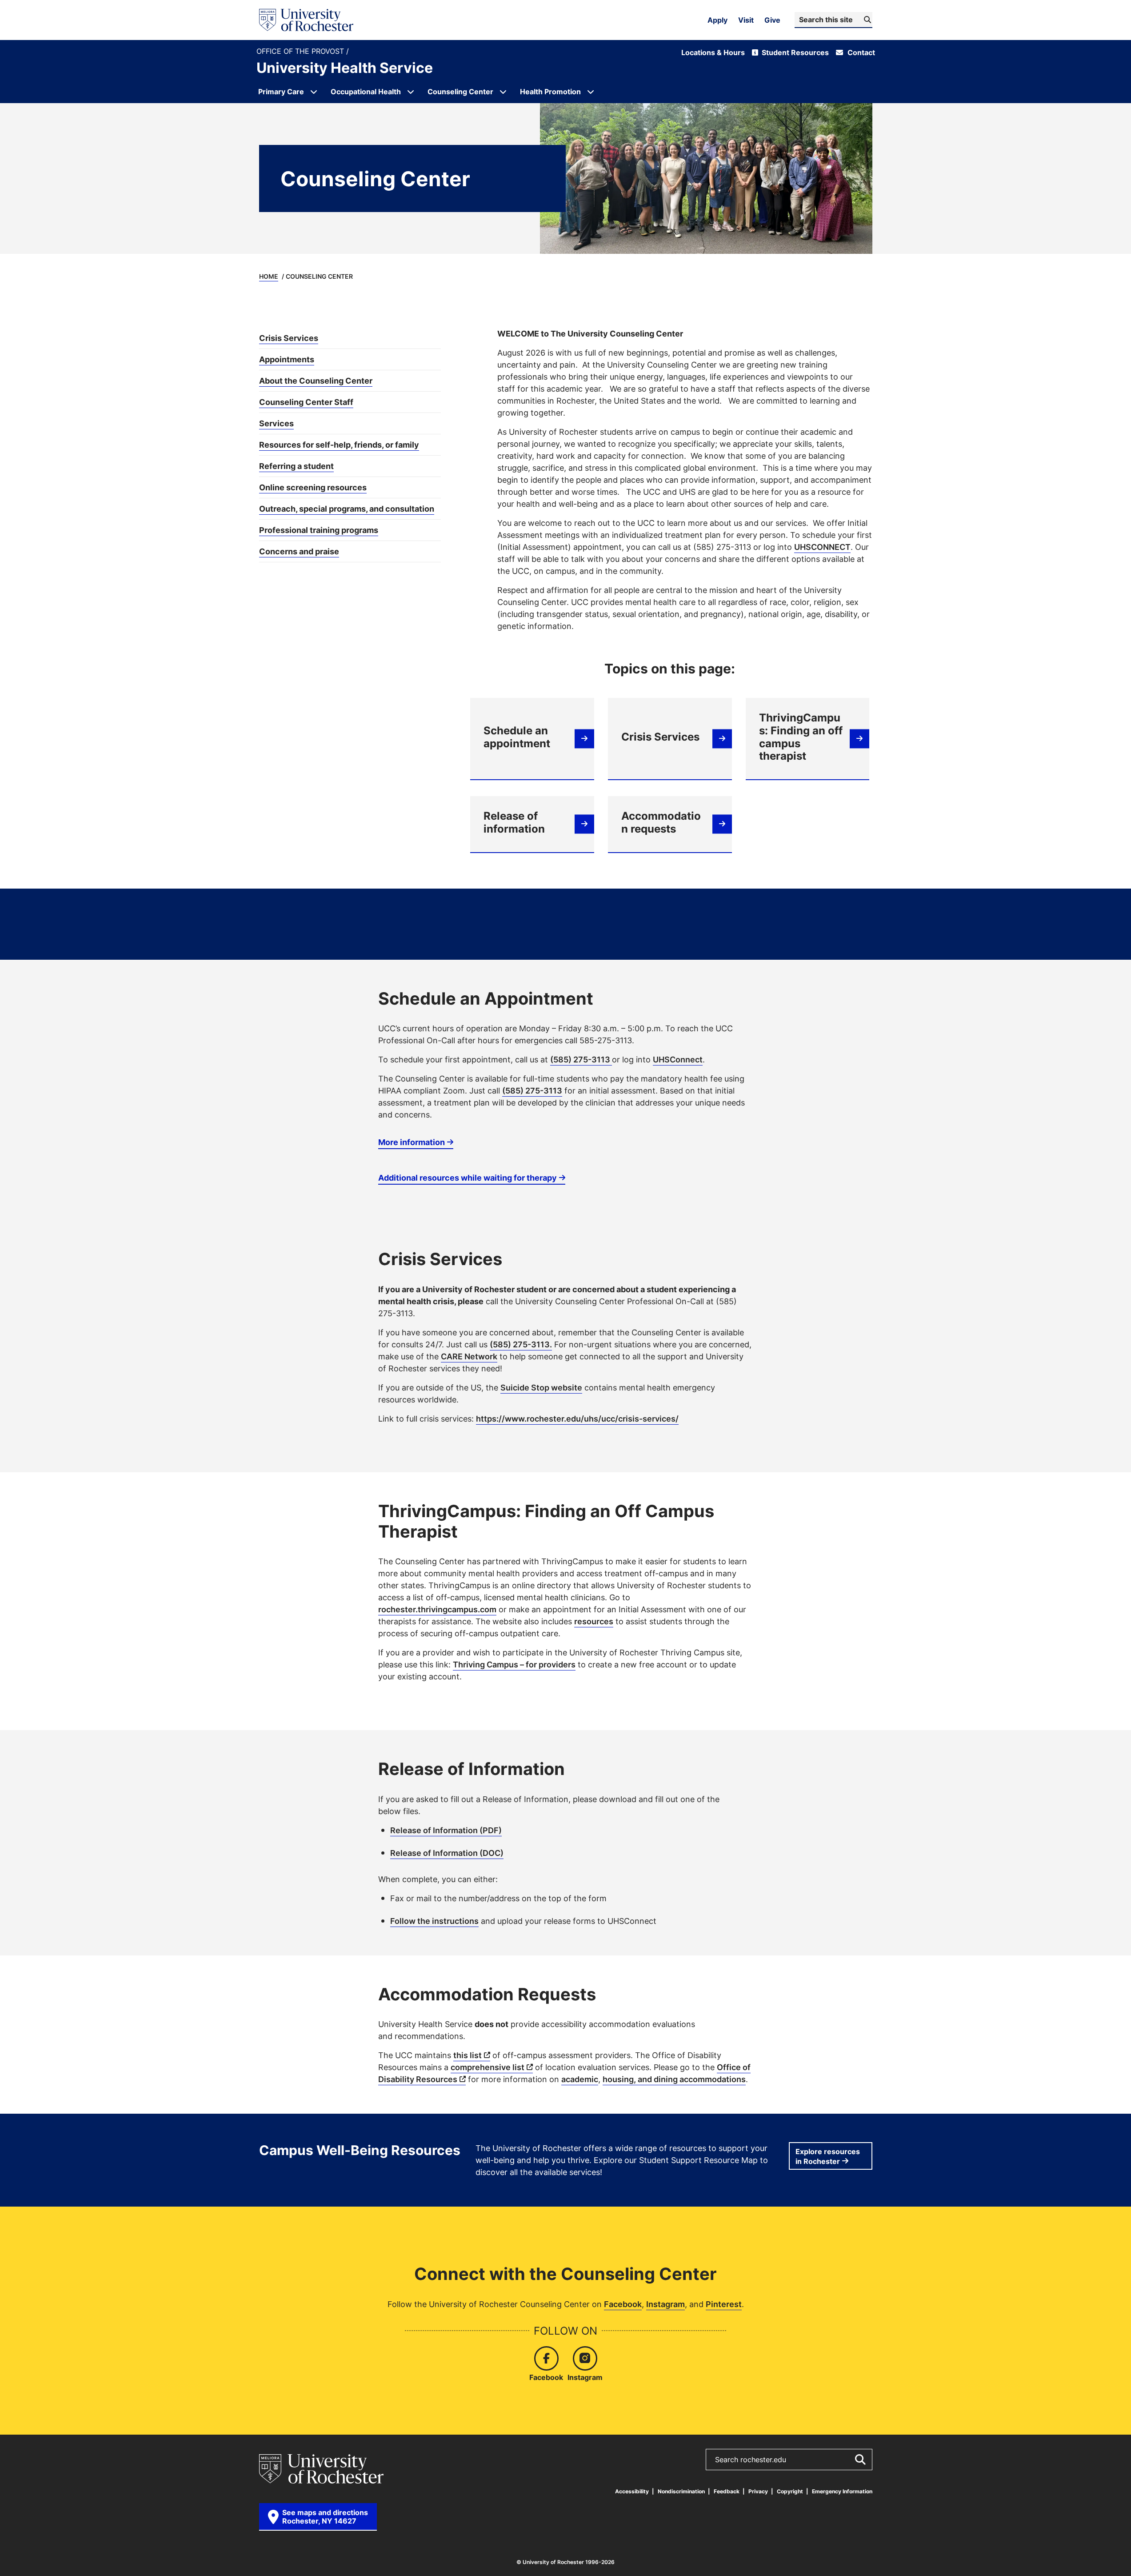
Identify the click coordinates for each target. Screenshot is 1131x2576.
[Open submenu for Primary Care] (314, 92)
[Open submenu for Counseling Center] (503, 92)
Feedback (727, 2491)
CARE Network (469, 1356)
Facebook (623, 2304)
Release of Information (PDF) (446, 1830)
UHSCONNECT (822, 547)
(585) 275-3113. (521, 1344)
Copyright (790, 2491)
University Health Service (345, 68)
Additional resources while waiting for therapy (468, 1178)
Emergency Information (842, 2491)
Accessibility (632, 2491)
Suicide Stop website (541, 1387)
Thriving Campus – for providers (514, 1664)
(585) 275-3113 (581, 1059)
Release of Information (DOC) (447, 1853)
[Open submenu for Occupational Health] (411, 92)
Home (269, 276)
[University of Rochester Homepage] (306, 20)
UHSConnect (678, 1059)
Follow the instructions (434, 1921)
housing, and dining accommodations (674, 2079)
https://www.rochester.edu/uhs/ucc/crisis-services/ (577, 1418)
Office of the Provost (301, 51)
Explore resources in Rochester (828, 2156)
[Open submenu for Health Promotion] (591, 92)
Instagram (665, 2304)
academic (580, 2079)
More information (412, 1142)
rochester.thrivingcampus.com (437, 1609)
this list (468, 2055)
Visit (746, 20)
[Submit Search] (860, 2460)
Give (772, 20)
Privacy (758, 2491)
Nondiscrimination (681, 2491)
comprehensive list (488, 2067)
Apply (717, 20)
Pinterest (724, 2304)
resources (594, 1621)
